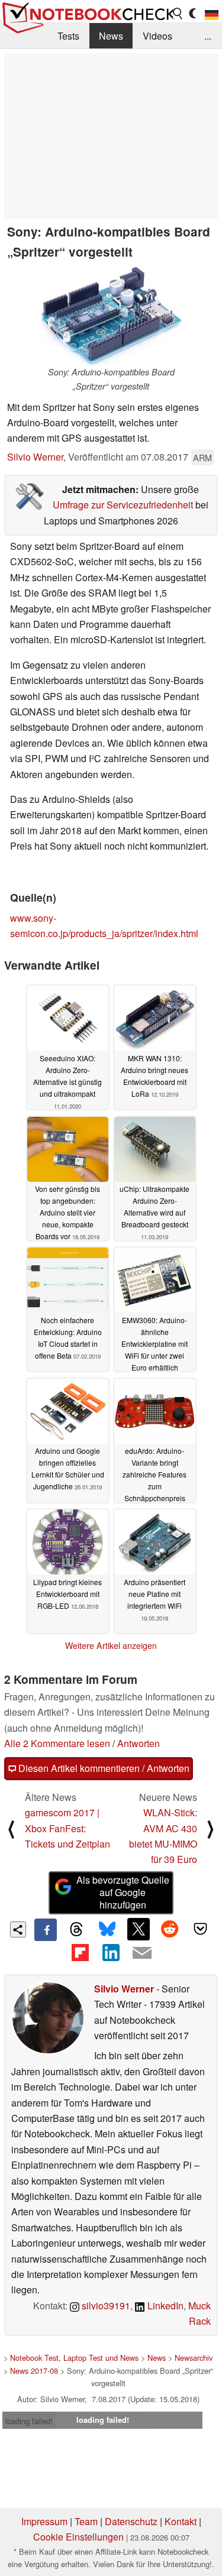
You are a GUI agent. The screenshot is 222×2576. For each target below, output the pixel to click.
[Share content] (18, 1929)
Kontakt (181, 2521)
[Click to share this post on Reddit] (169, 1929)
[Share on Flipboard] (80, 1952)
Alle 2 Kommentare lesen (57, 1743)
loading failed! (29, 2421)
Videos (157, 36)
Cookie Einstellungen (78, 2537)
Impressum (44, 2521)
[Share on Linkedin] (111, 1952)
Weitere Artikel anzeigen (111, 1645)
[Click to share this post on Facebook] (46, 1930)
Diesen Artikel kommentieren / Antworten (103, 1768)
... (208, 36)
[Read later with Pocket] (201, 1929)
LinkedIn (164, 2306)
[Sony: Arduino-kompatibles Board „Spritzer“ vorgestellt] (111, 316)
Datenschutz (131, 2521)
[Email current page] (142, 1953)
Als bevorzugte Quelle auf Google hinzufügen (123, 1892)
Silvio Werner (35, 457)
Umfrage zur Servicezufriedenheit (123, 505)
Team (86, 2521)
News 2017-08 (34, 2371)
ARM (202, 457)
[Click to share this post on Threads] (76, 1930)
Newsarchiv (194, 2358)
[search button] (178, 14)
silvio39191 (105, 2306)
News (111, 36)
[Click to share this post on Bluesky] (107, 1930)
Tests (68, 36)
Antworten (139, 1743)
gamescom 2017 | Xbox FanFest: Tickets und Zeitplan (67, 1828)
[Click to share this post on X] (139, 1929)
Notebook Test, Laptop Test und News (74, 2358)
